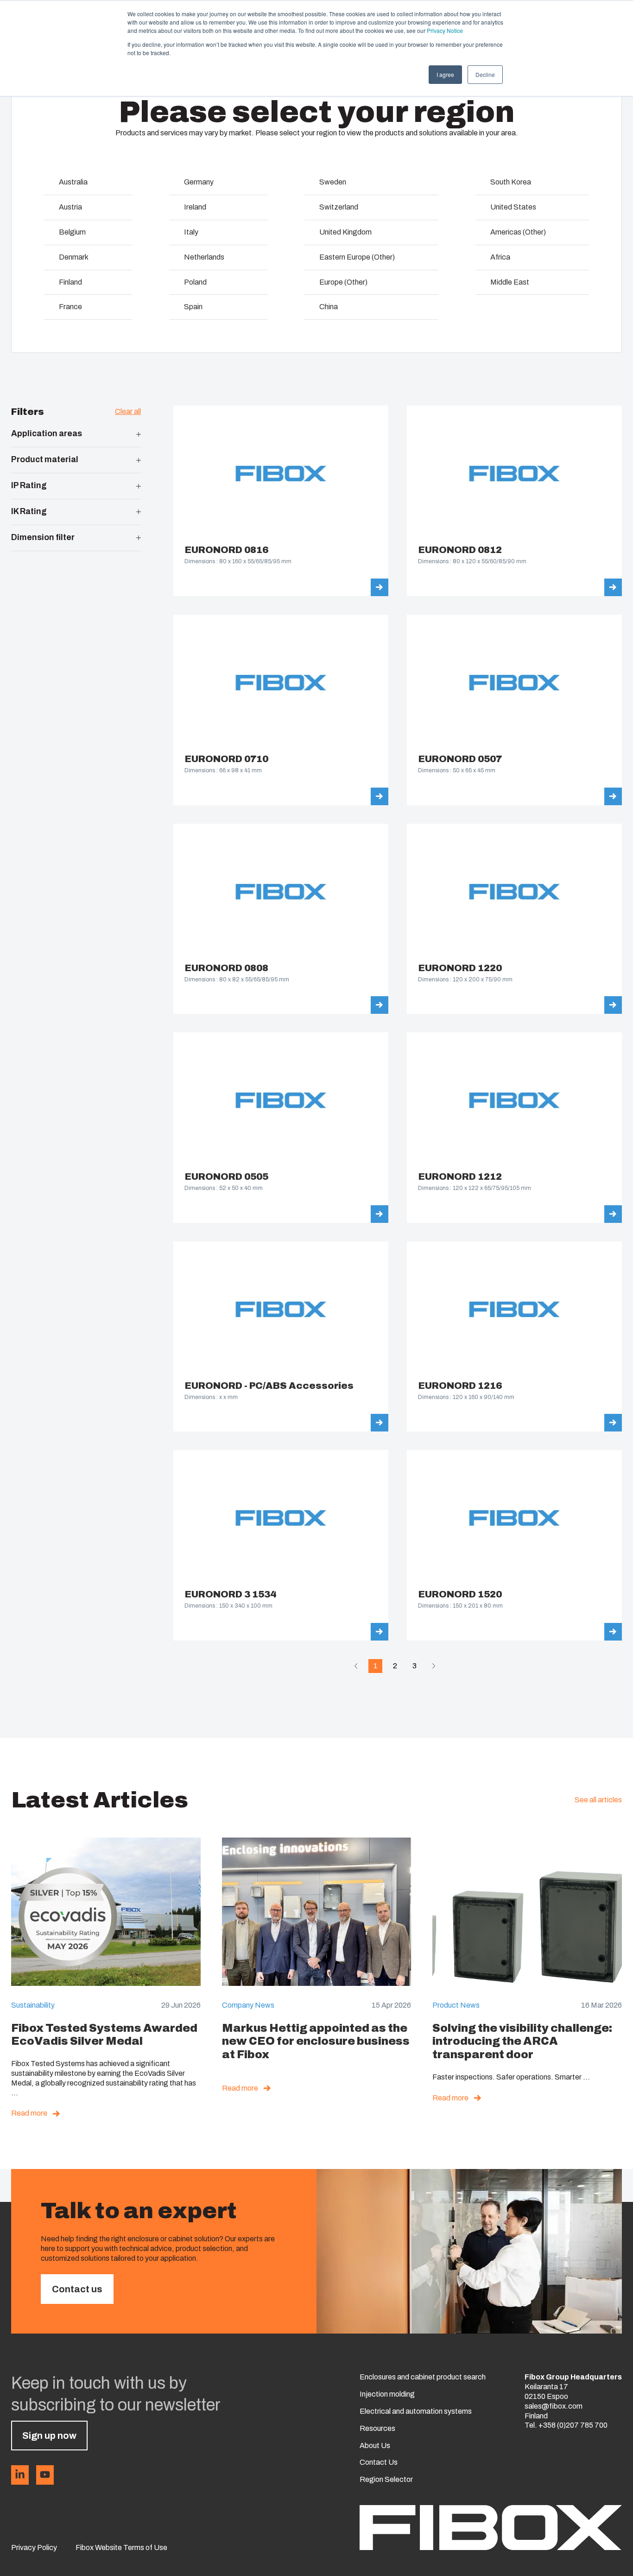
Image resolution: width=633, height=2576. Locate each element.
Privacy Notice (445, 30)
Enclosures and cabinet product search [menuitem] (423, 2377)
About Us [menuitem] (375, 2446)
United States (513, 207)
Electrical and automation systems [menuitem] (416, 2411)
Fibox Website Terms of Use (121, 2547)
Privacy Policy (34, 2547)
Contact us (77, 2289)
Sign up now (49, 2436)
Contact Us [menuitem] (379, 2462)
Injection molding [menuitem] (387, 2394)
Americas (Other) (518, 232)
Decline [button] (485, 74)
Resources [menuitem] (377, 2428)
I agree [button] (445, 74)
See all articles (598, 1800)
